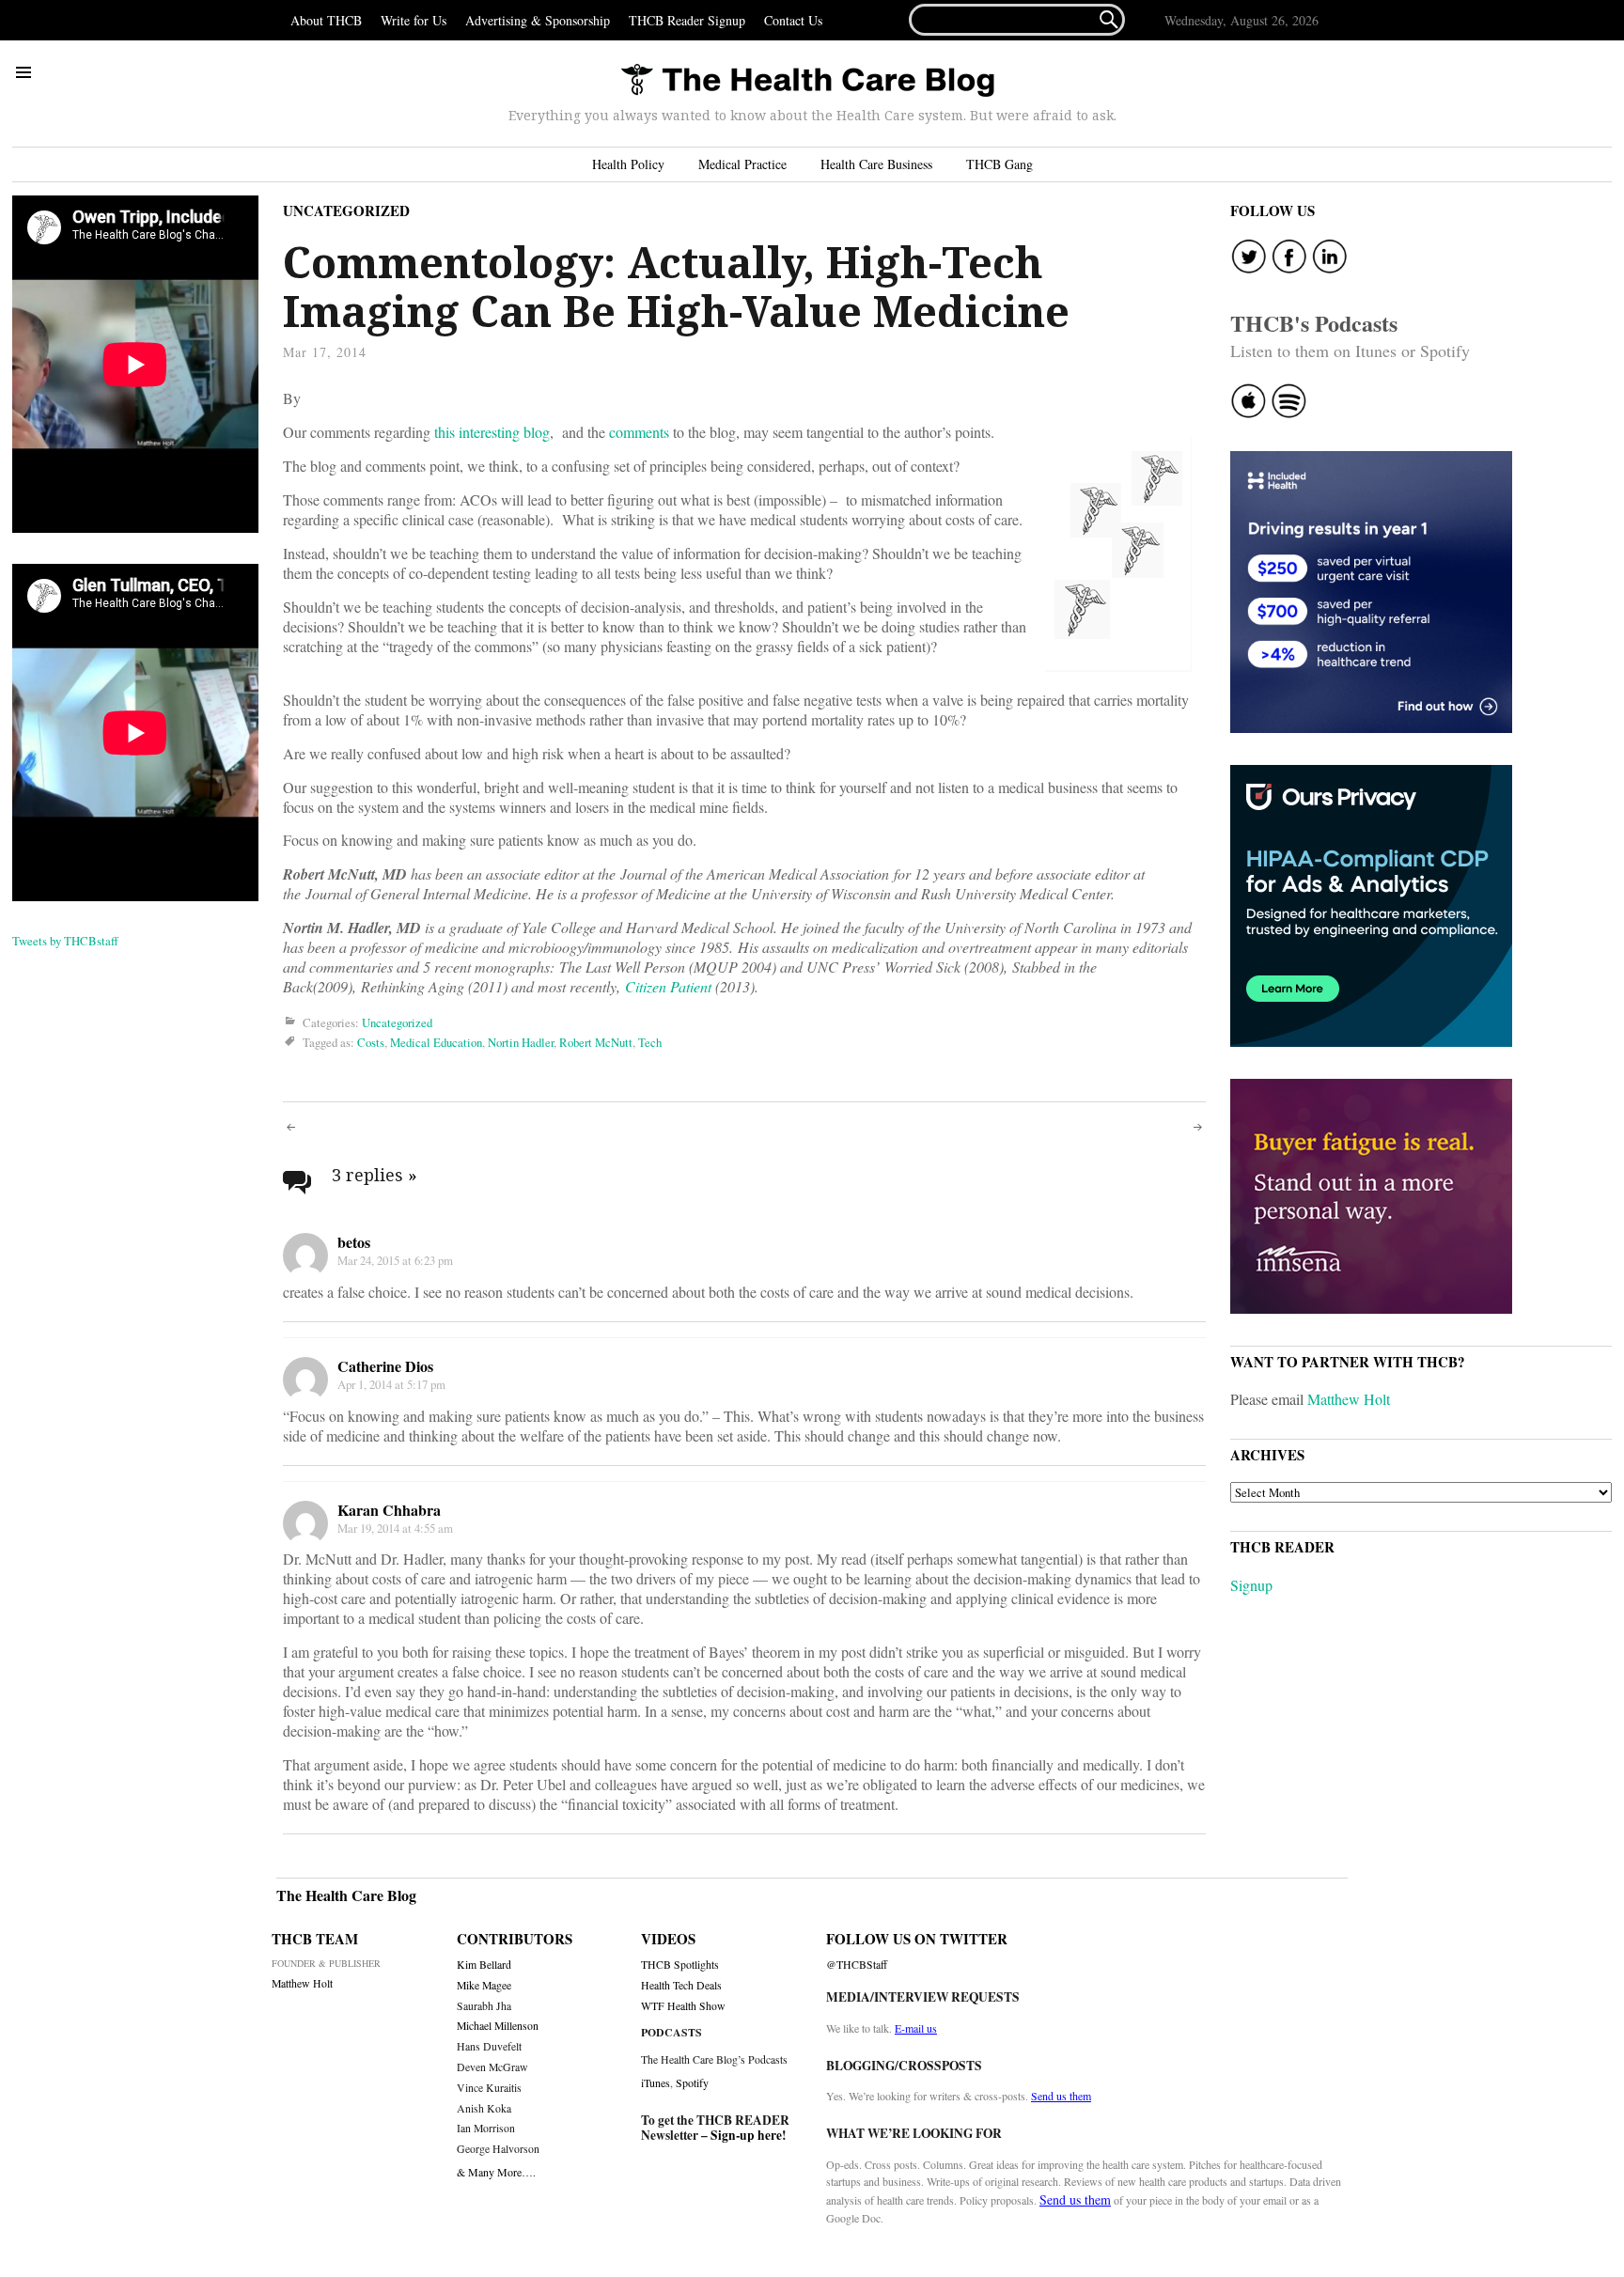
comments (639, 432)
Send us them (1061, 2096)
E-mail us (916, 2028)
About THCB (326, 20)
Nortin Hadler (521, 1042)
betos (354, 1242)
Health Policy (628, 164)
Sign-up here (746, 2135)
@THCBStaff (857, 1965)
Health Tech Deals (681, 1985)
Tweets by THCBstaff (65, 941)
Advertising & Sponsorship (538, 20)
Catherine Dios (385, 1366)
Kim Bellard (484, 1965)
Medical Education (436, 1042)
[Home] (807, 81)
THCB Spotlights (680, 1965)
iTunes (656, 2082)
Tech (650, 1042)
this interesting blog (492, 432)
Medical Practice (742, 164)
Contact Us (793, 20)
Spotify (692, 2082)
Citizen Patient (668, 986)
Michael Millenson (498, 2026)
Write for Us (414, 20)
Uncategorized (346, 211)
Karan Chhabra (389, 1510)
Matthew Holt (1349, 1399)
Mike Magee (484, 1985)
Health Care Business (876, 164)
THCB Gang (999, 164)
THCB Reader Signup (687, 20)
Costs (371, 1042)
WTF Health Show (683, 2006)
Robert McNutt (596, 1042)
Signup (1251, 1585)
